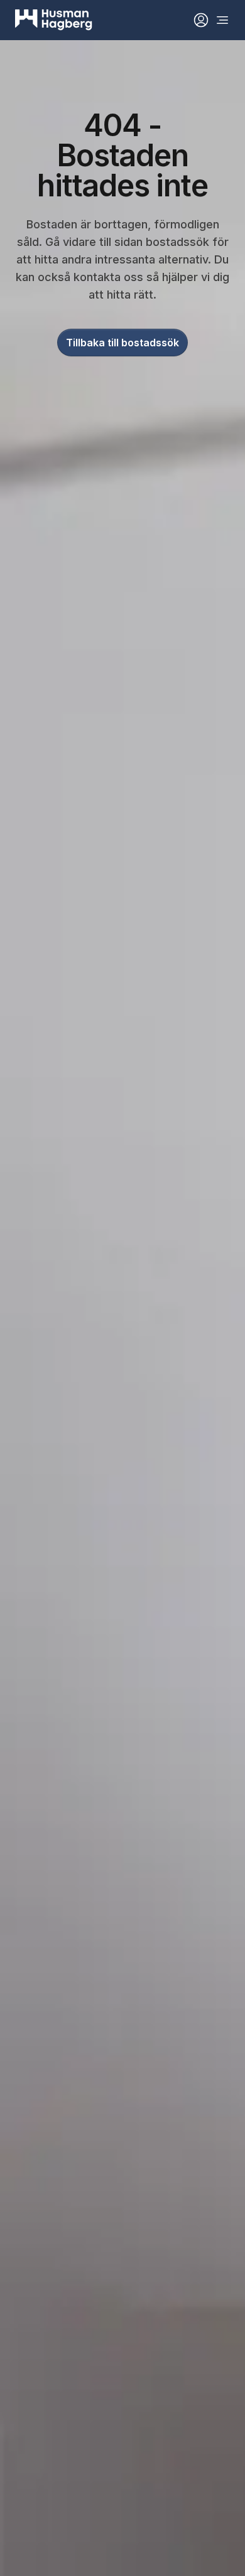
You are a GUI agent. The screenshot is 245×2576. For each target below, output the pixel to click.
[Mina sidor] (201, 20)
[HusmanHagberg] (54, 20)
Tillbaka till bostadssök (122, 343)
